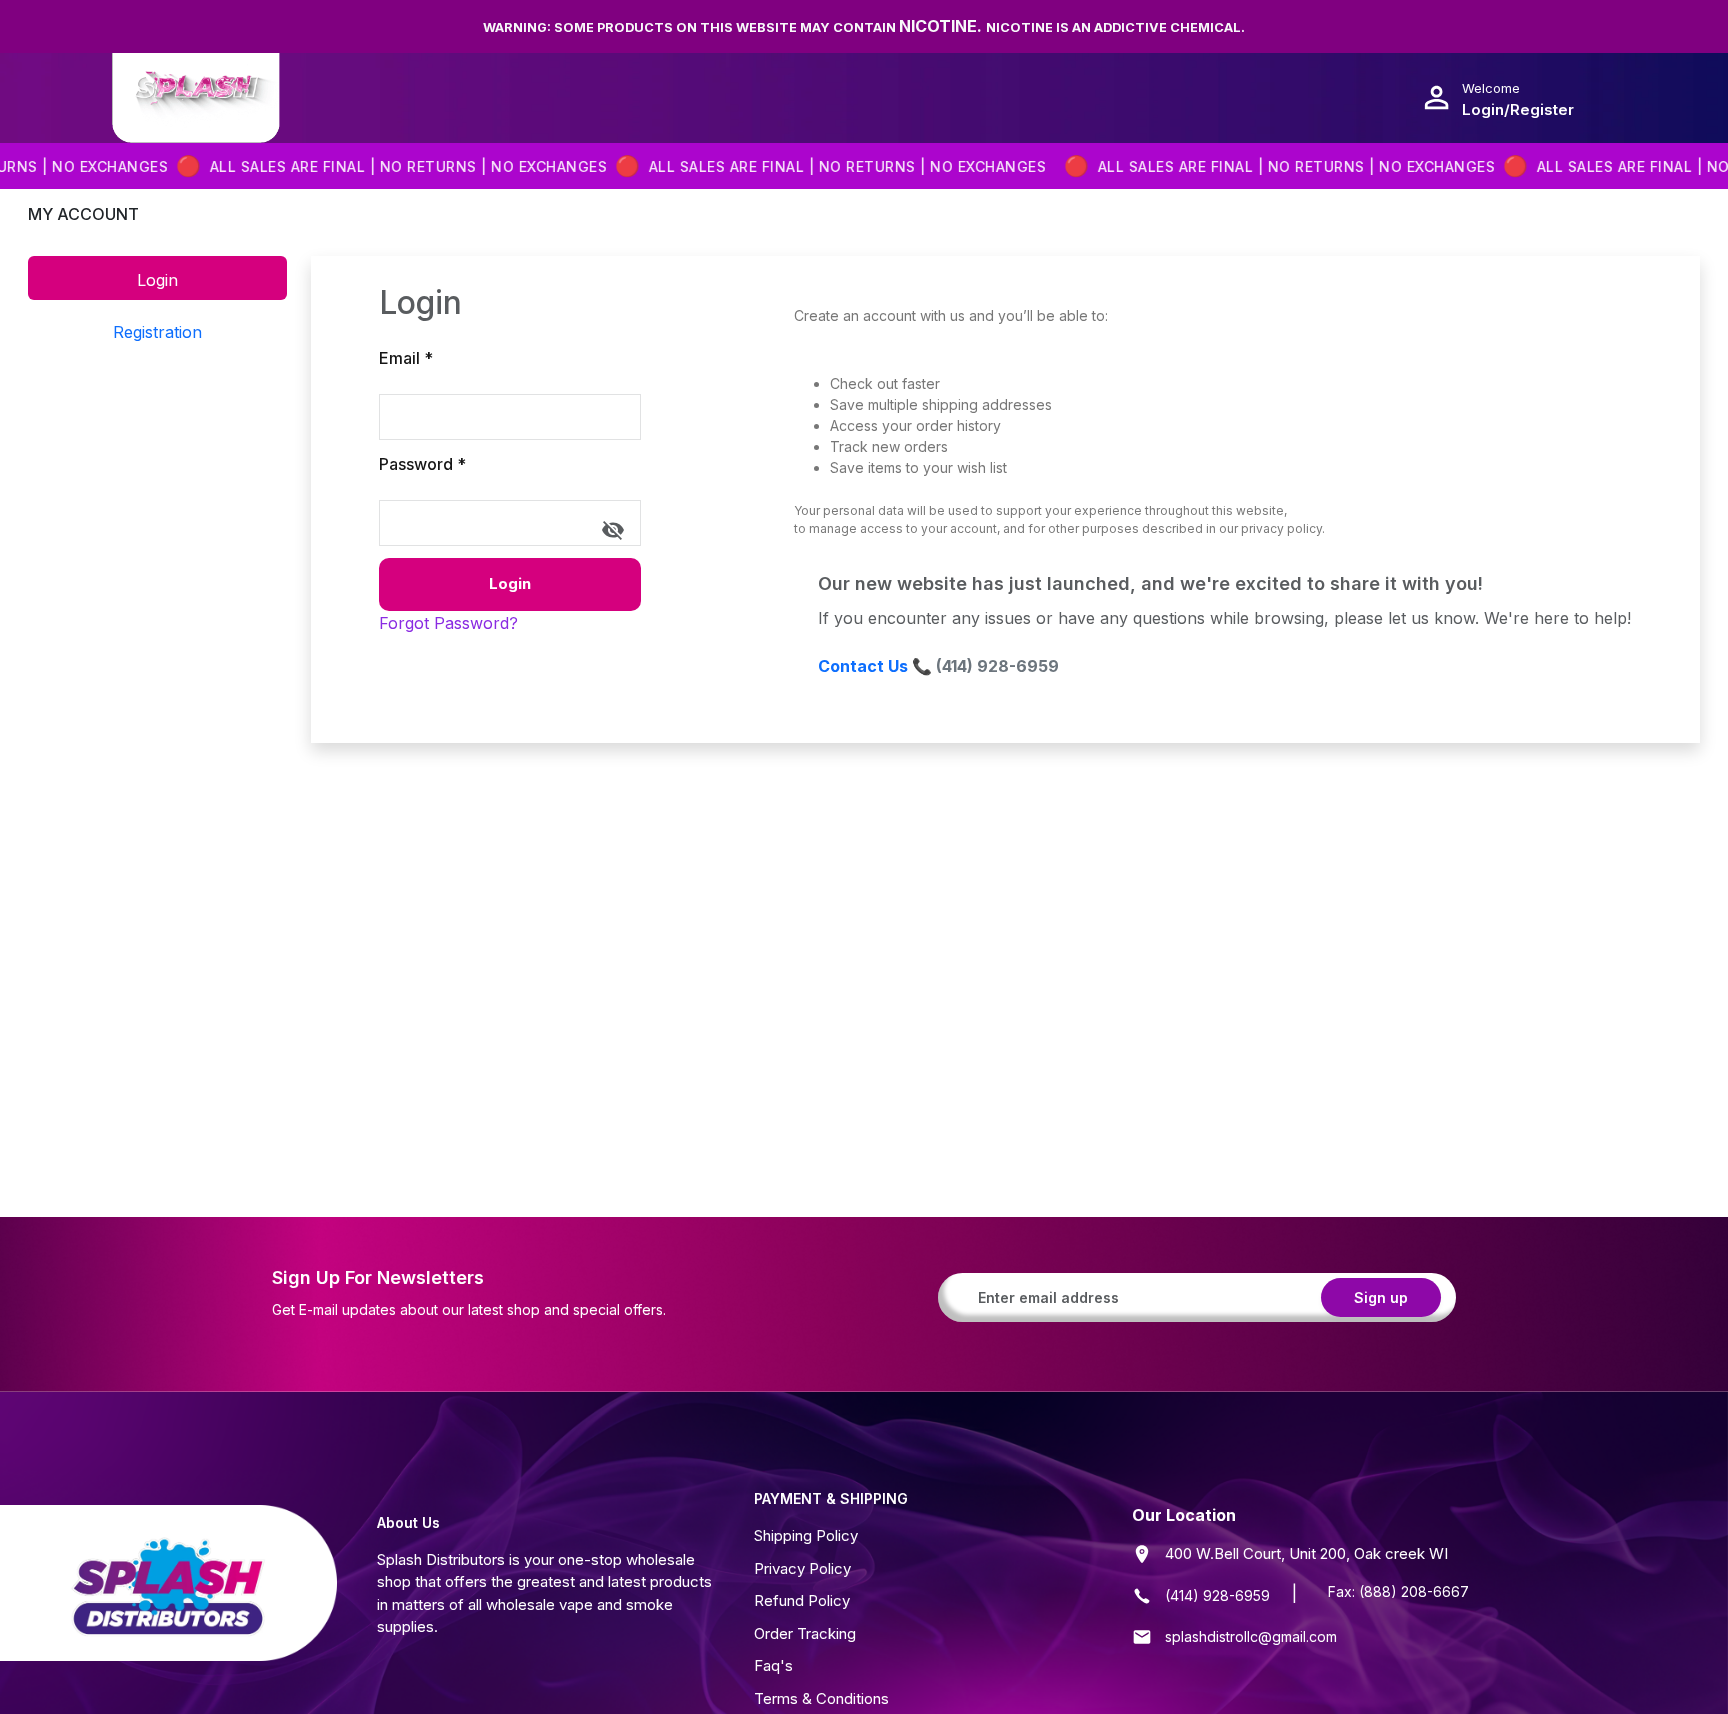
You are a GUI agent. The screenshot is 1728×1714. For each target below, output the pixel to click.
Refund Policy (802, 1600)
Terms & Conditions (821, 1698)
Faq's (773, 1665)
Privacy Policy (802, 1568)
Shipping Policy (806, 1535)
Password (422, 464)
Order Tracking (805, 1633)
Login (510, 583)
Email (406, 358)
